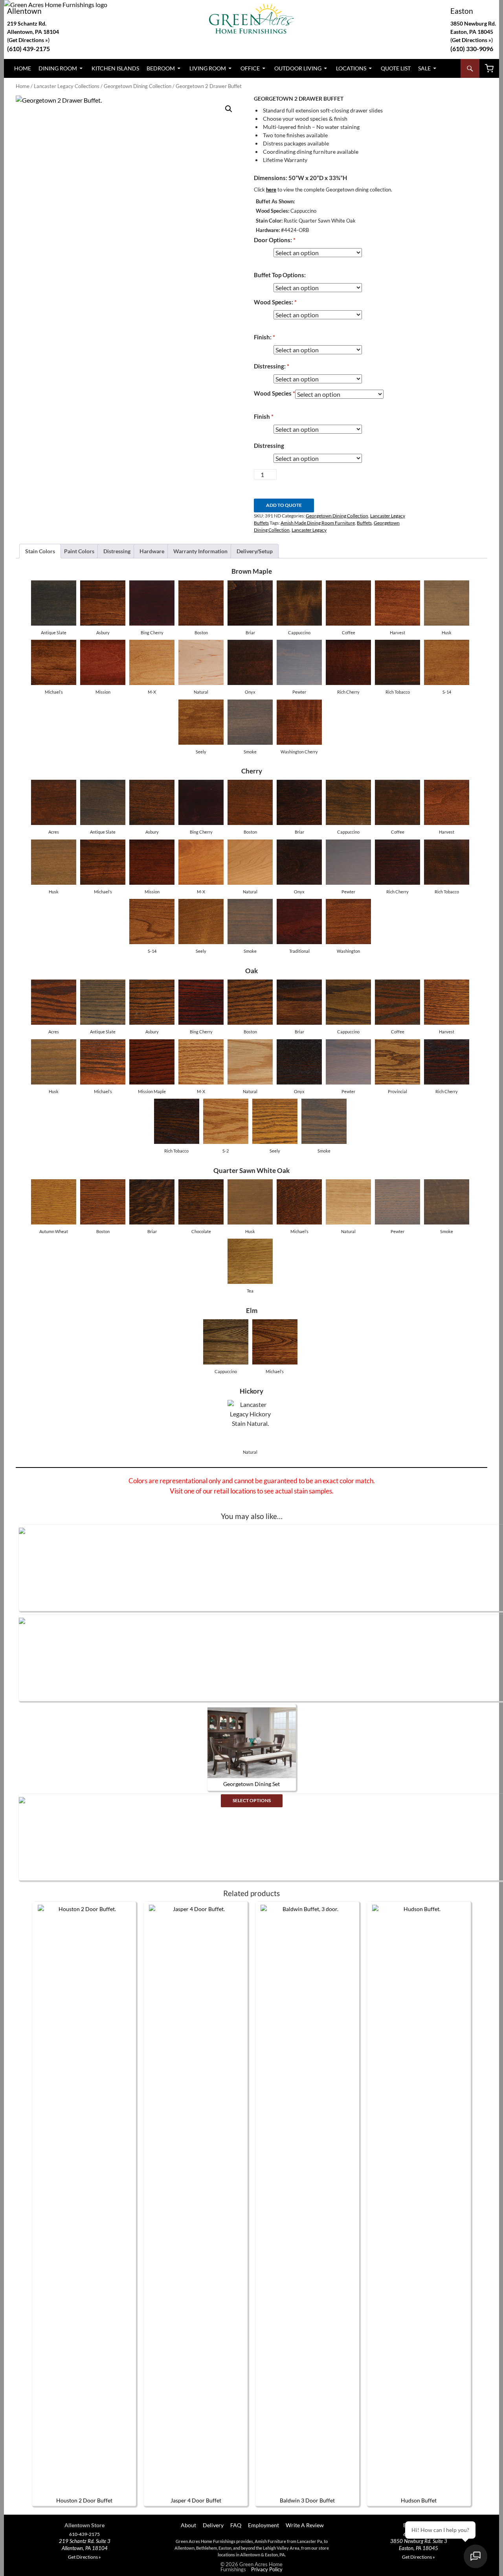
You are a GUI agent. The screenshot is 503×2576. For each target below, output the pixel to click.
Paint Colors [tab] (79, 551)
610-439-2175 (84, 2534)
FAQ (236, 2525)
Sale (424, 68)
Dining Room (58, 68)
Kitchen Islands (115, 68)
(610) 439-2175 (28, 49)
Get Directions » (472, 40)
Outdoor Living (298, 68)
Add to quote (284, 505)
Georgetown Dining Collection (138, 86)
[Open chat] (475, 2556)
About (188, 2525)
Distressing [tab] (117, 551)
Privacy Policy (267, 2569)
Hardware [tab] (152, 551)
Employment (263, 2525)
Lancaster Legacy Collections (67, 86)
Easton (462, 11)
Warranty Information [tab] (200, 551)
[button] (229, 109)
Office (250, 68)
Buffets (364, 523)
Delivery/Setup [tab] (255, 551)
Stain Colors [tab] (40, 551)
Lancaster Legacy (309, 530)
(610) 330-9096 (472, 49)
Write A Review (305, 2525)
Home (23, 68)
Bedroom (161, 68)
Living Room (208, 68)
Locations (351, 68)
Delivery (213, 2525)
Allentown (24, 11)
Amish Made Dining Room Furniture (318, 523)
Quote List (396, 68)
